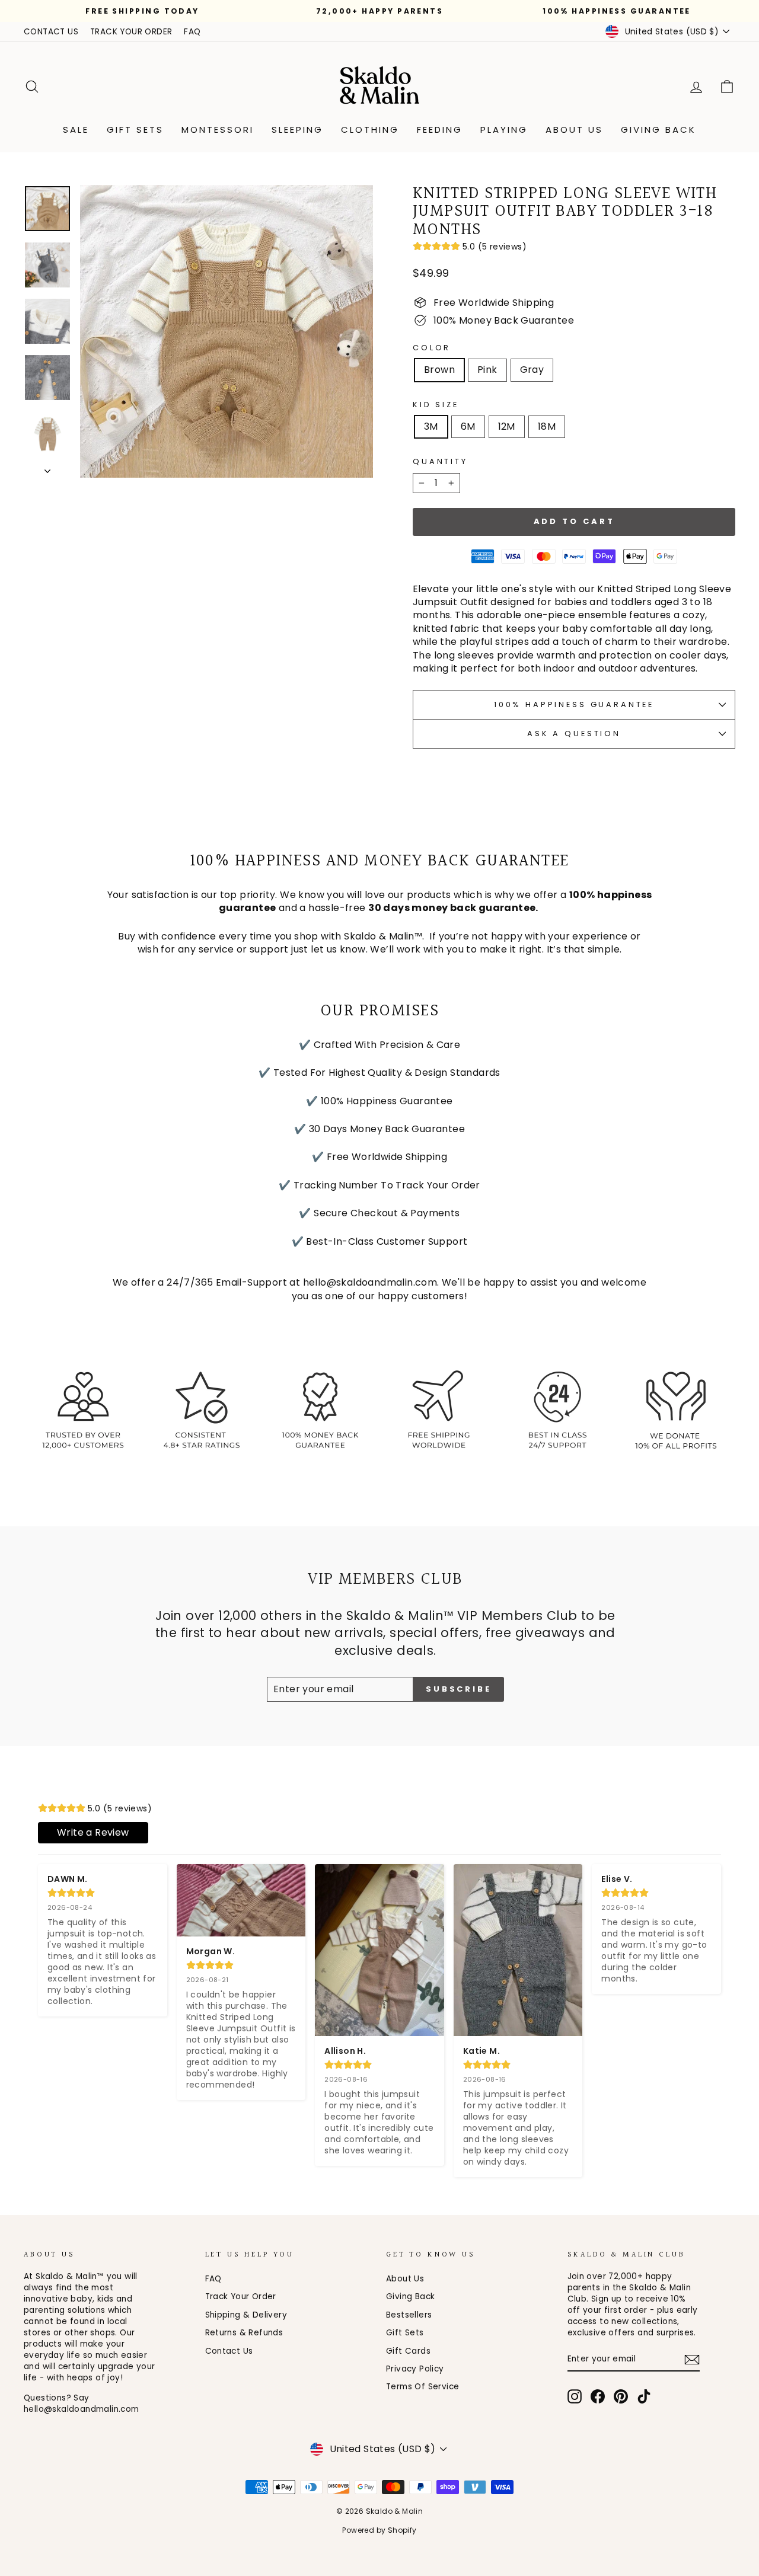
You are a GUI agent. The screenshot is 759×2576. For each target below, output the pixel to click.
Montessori (218, 130)
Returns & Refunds (244, 2333)
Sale (76, 130)
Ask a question (574, 734)
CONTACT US (51, 32)
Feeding (440, 130)
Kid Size (436, 405)
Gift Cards (408, 2351)
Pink (487, 370)
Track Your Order (241, 2297)
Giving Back (658, 130)
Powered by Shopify (379, 2530)
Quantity (440, 461)
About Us (574, 130)
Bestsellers (409, 2315)
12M (507, 426)
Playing (504, 130)
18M (547, 426)
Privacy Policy (415, 2369)
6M (468, 426)
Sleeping (297, 130)
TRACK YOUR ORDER (131, 32)
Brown (439, 370)
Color (432, 348)
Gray (532, 370)
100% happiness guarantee (574, 704)
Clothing (370, 130)
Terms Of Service (422, 2387)
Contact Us (229, 2351)
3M (431, 426)
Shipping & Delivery (246, 2315)
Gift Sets (135, 130)
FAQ (192, 32)
